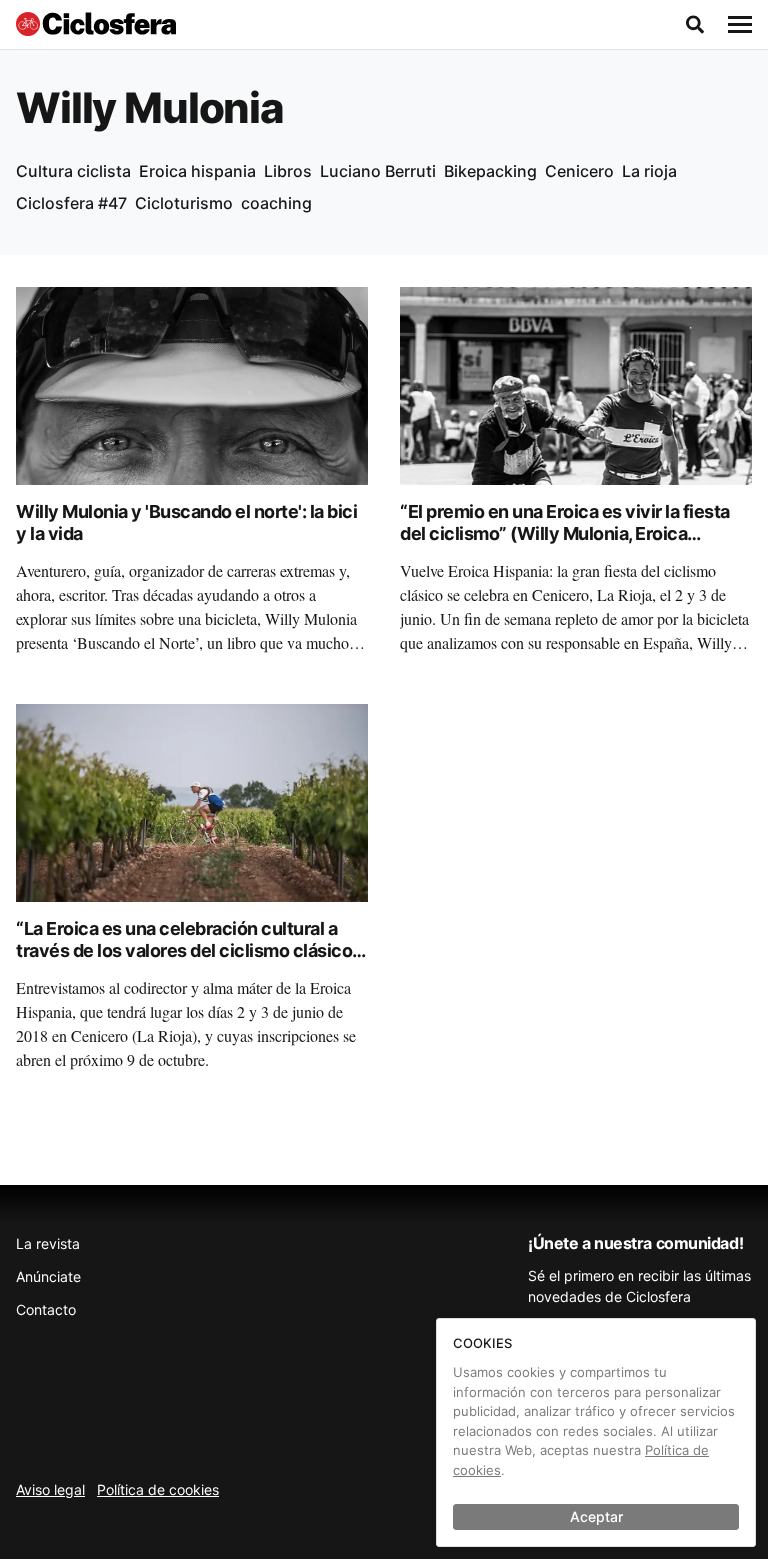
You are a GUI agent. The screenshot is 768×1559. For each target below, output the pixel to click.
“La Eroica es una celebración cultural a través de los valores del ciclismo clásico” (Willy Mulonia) (188, 951)
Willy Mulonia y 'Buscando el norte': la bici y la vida (186, 523)
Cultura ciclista (73, 171)
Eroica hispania (197, 171)
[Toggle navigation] (740, 25)
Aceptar (596, 1516)
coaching (276, 203)
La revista (48, 1243)
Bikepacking (490, 171)
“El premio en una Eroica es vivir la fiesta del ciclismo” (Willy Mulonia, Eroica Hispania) (565, 534)
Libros (288, 171)
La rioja (649, 171)
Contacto (46, 1309)
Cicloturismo (184, 203)
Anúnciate (48, 1276)
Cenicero (579, 171)
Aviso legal (50, 1489)
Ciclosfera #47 (71, 203)
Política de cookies (158, 1489)
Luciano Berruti (378, 171)
